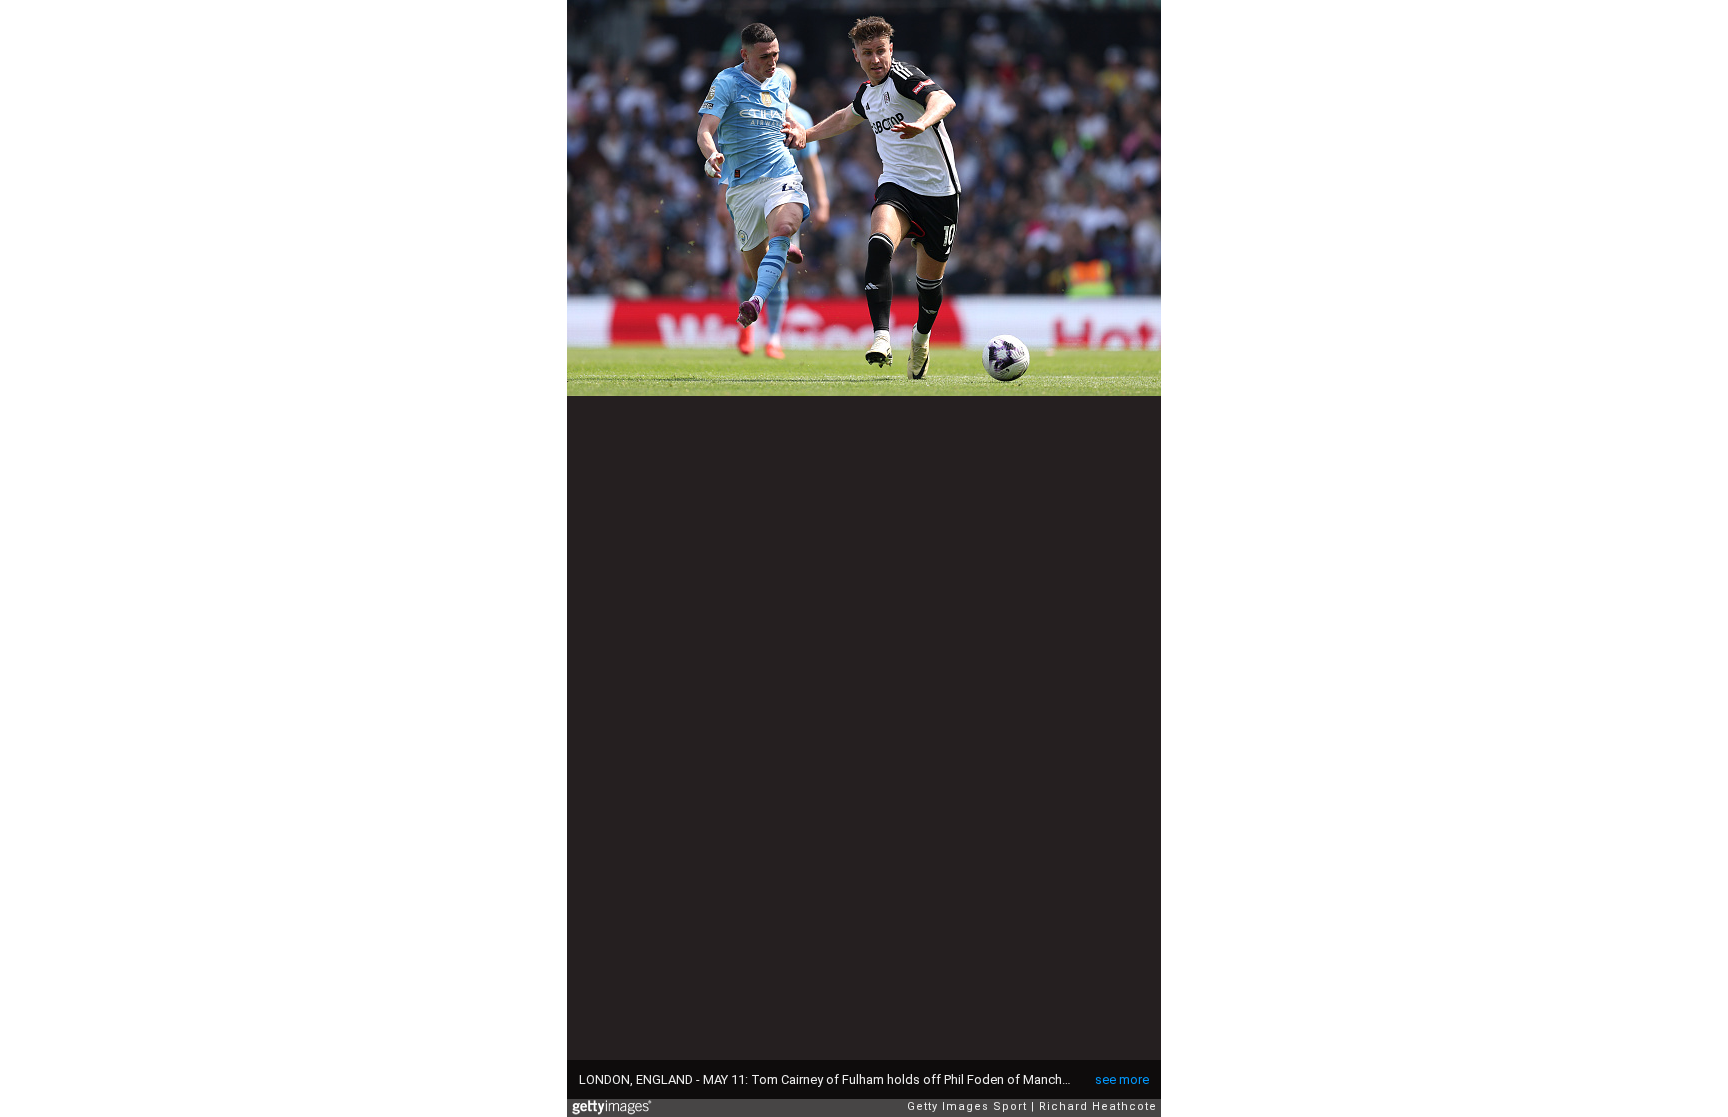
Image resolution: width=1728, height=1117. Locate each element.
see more (1122, 1079)
